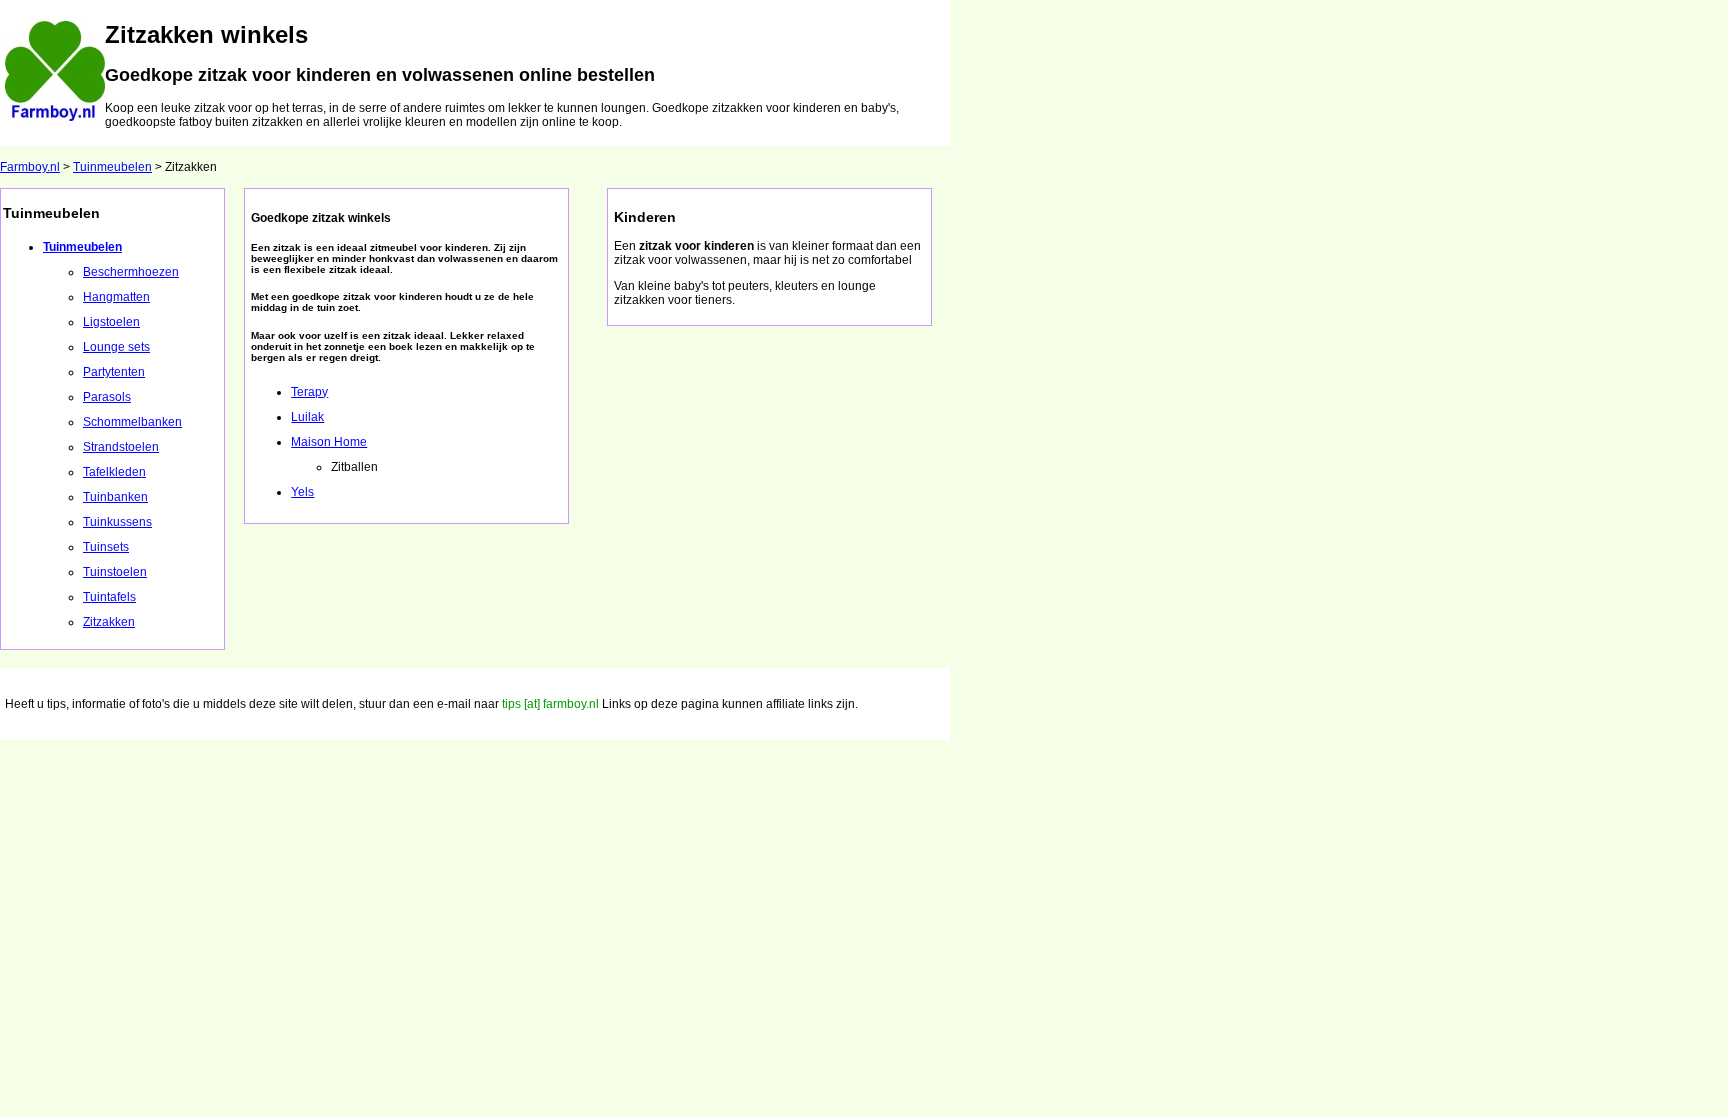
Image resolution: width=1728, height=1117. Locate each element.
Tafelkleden (114, 472)
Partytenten (114, 372)
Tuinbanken (115, 497)
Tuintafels (109, 597)
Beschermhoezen (131, 272)
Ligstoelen (111, 322)
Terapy (309, 392)
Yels (302, 492)
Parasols (107, 397)
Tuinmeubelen (112, 167)
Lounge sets (116, 347)
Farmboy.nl (30, 167)
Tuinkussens (117, 522)
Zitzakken (109, 622)
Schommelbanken (132, 422)
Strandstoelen (121, 447)
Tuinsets (106, 547)
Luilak (307, 417)
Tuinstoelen (115, 572)
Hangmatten (116, 297)
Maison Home (329, 442)
